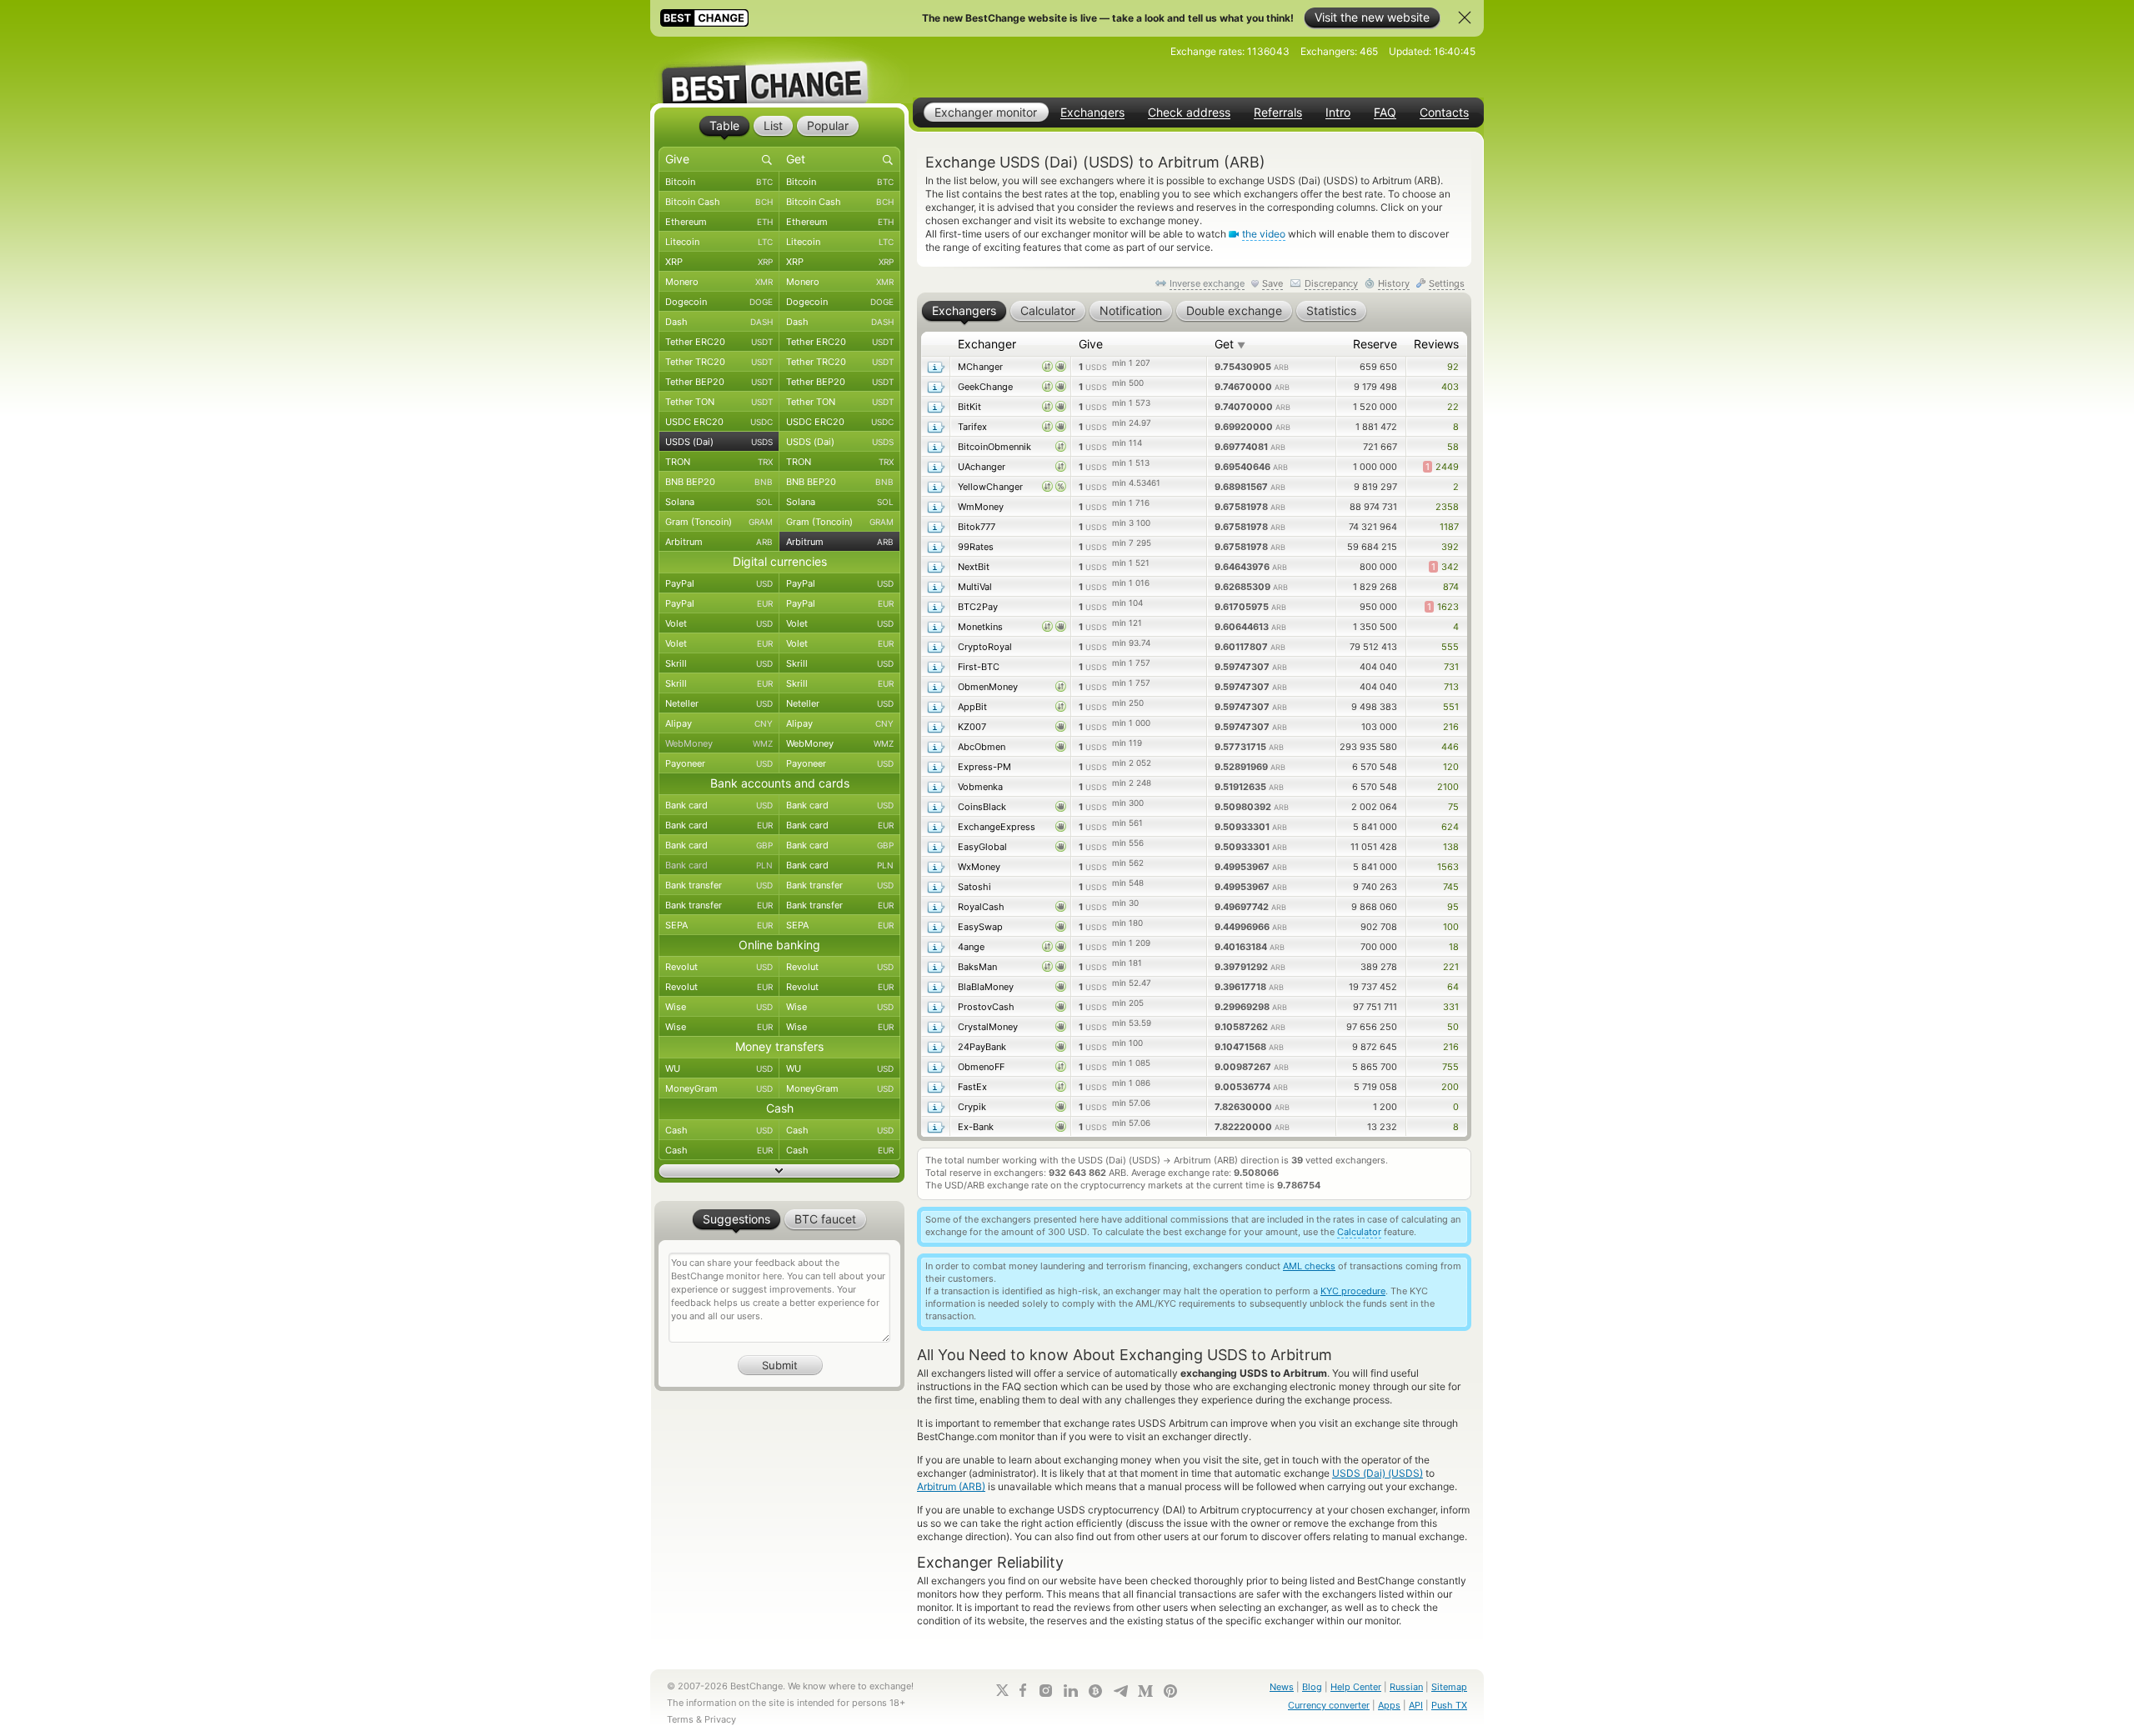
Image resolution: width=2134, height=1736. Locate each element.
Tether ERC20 (719, 342)
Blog (1312, 1687)
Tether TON (719, 402)
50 (1453, 1027)
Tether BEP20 (719, 382)
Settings (1447, 283)
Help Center (1356, 1687)
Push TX (1449, 1705)
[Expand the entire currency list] (779, 1171)
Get (1230, 344)
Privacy (720, 1719)
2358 (1447, 507)
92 (1453, 367)
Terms (680, 1719)
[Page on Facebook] (1023, 1690)
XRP (719, 262)
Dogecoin (719, 302)
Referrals (1278, 113)
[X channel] (1003, 1690)
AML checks (1309, 1266)
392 (1450, 547)
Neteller (719, 703)
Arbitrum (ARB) (951, 1486)
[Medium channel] (1145, 1691)
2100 (1448, 787)
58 (1453, 447)
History (1394, 283)
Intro (1338, 113)
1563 (1448, 867)
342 (1445, 567)
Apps (1389, 1705)
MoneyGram (719, 1088)
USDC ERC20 (719, 422)
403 (1450, 387)
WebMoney (719, 743)
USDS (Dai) (719, 442)
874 (1451, 587)
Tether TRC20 (719, 362)
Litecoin (719, 242)
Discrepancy (1331, 283)
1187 (1449, 527)
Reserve (1375, 344)
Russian (1406, 1687)
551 (1451, 707)
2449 (1442, 467)
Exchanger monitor (986, 112)
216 (1451, 727)
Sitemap (1449, 1687)
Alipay (719, 723)
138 (1451, 847)
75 (1453, 807)
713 (1451, 687)
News (1282, 1687)
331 (1451, 1007)
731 (1451, 667)
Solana (719, 502)
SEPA (719, 925)
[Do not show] (1465, 18)
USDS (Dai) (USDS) (1378, 1473)
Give (1091, 344)
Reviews (1436, 344)
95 (1453, 907)
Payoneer (719, 763)
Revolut (719, 967)
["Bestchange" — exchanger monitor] (779, 70)
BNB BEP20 (719, 482)
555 (1450, 647)
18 (1454, 947)
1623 (1443, 607)
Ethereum (719, 222)
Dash (719, 322)
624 (1450, 827)
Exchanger (987, 344)
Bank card (719, 805)
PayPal (719, 583)
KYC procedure (1353, 1291)
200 (1450, 1087)
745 (1451, 887)
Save (1272, 283)
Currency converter (1329, 1705)
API (1416, 1705)
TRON (719, 462)
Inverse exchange (1207, 283)
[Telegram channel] (1120, 1691)
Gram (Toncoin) (719, 522)
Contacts (1444, 113)
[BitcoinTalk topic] (1095, 1691)
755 (1450, 1067)
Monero (719, 282)
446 (1450, 747)
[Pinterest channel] (1170, 1691)
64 (1453, 987)
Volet (719, 623)
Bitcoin (719, 182)
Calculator (1359, 1232)
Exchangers (1092, 113)
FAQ (1385, 113)
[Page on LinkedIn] (1070, 1691)
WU (719, 1068)
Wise (719, 1007)
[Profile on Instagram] (1045, 1691)
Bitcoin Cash (719, 202)
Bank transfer (719, 885)
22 (1453, 407)
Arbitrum (719, 542)
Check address (1189, 113)
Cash (719, 1130)
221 (1451, 967)
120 (1451, 767)
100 (1451, 927)
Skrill (719, 663)
